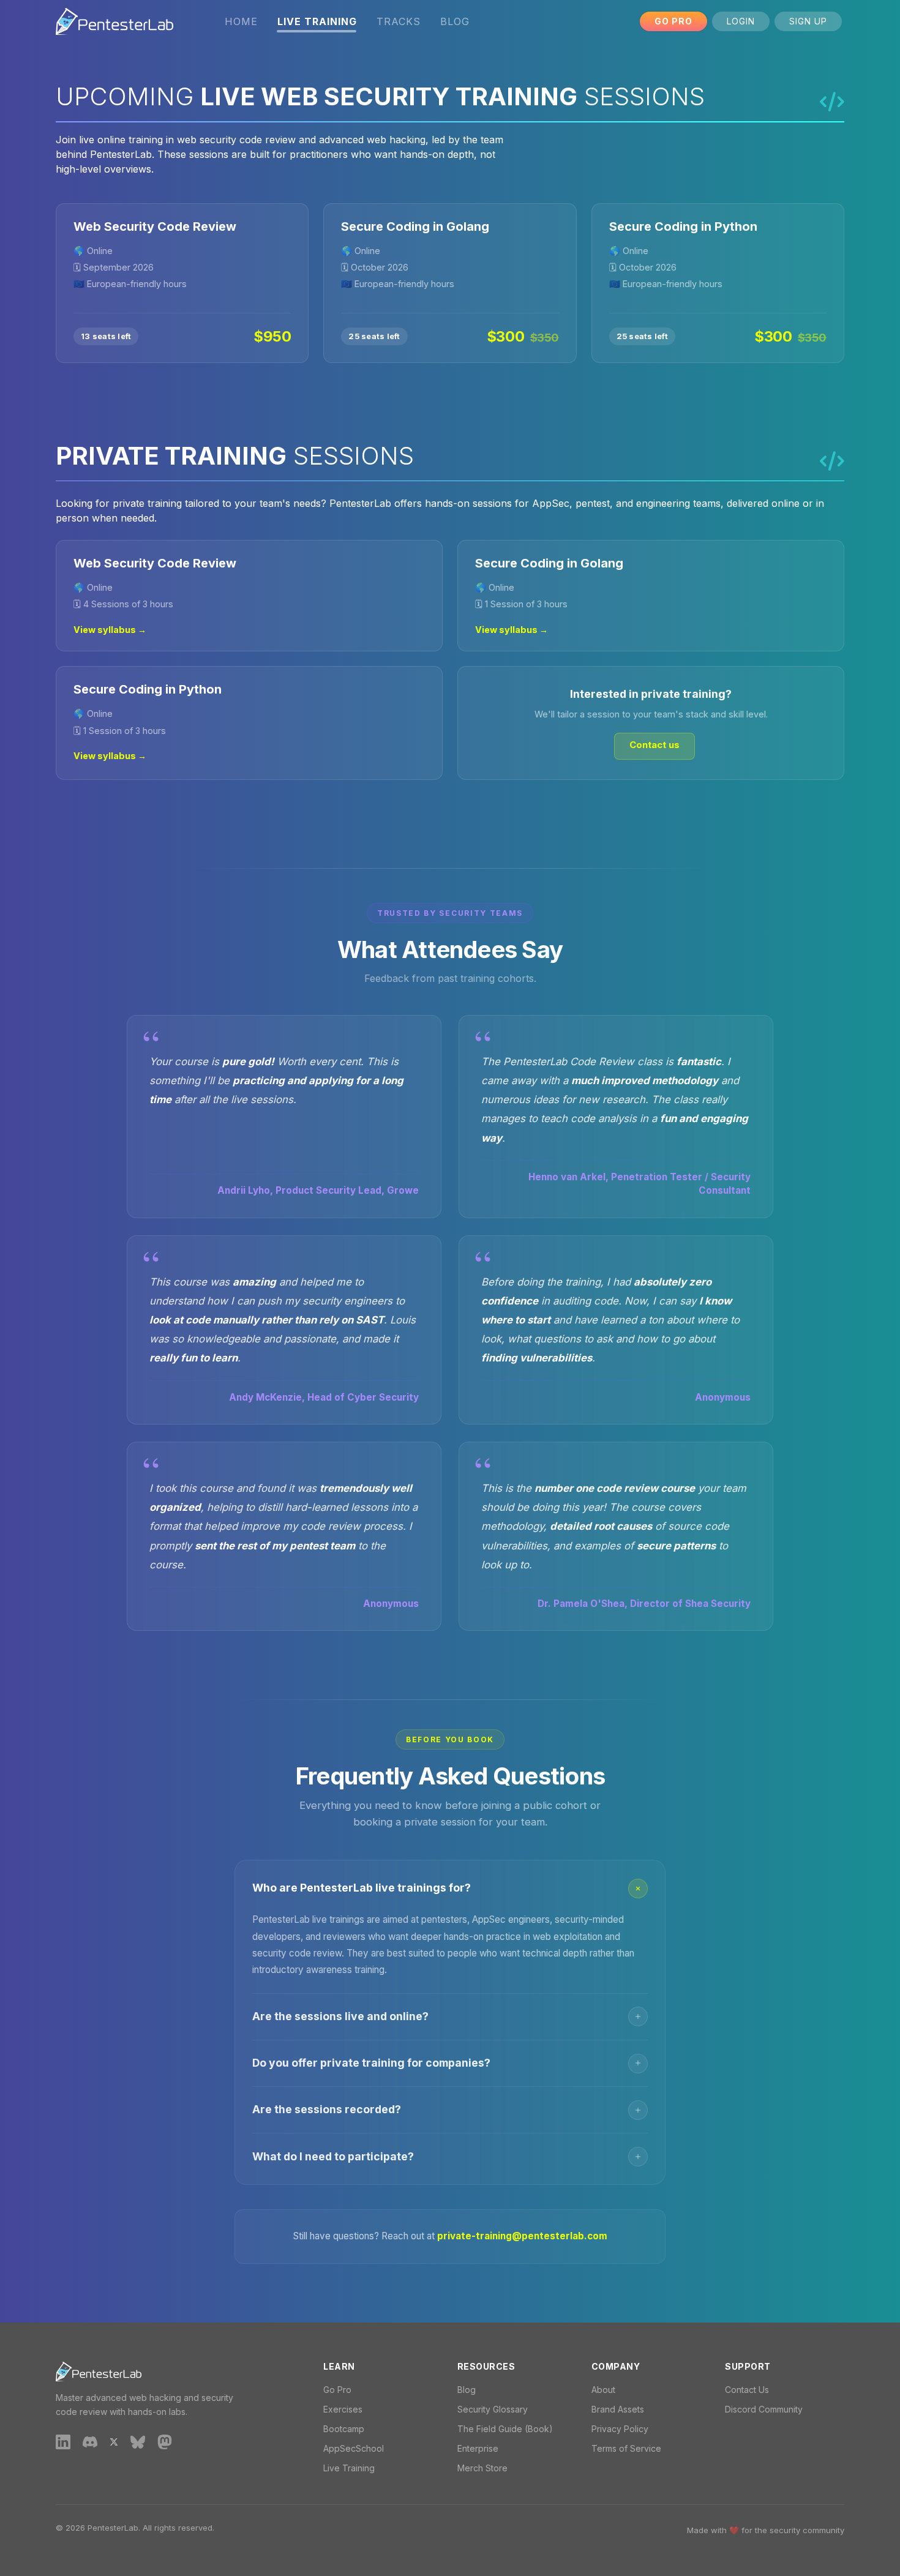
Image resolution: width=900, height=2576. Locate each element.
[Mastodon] (165, 2441)
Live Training (349, 2468)
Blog (455, 21)
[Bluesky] (138, 2441)
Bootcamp (344, 2429)
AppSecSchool (354, 2448)
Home (241, 21)
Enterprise (478, 2448)
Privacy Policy (620, 2429)
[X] (114, 2441)
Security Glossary (493, 2409)
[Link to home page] (114, 21)
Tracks (399, 21)
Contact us (654, 745)
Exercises (343, 2409)
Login (741, 21)
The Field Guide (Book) (505, 2429)
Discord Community (764, 2409)
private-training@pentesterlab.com (522, 2236)
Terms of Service (626, 2448)
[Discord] (90, 2441)
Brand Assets (618, 2409)
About (603, 2390)
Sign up (808, 21)
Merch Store (482, 2468)
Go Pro (673, 21)
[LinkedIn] (63, 2441)
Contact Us (747, 2390)
